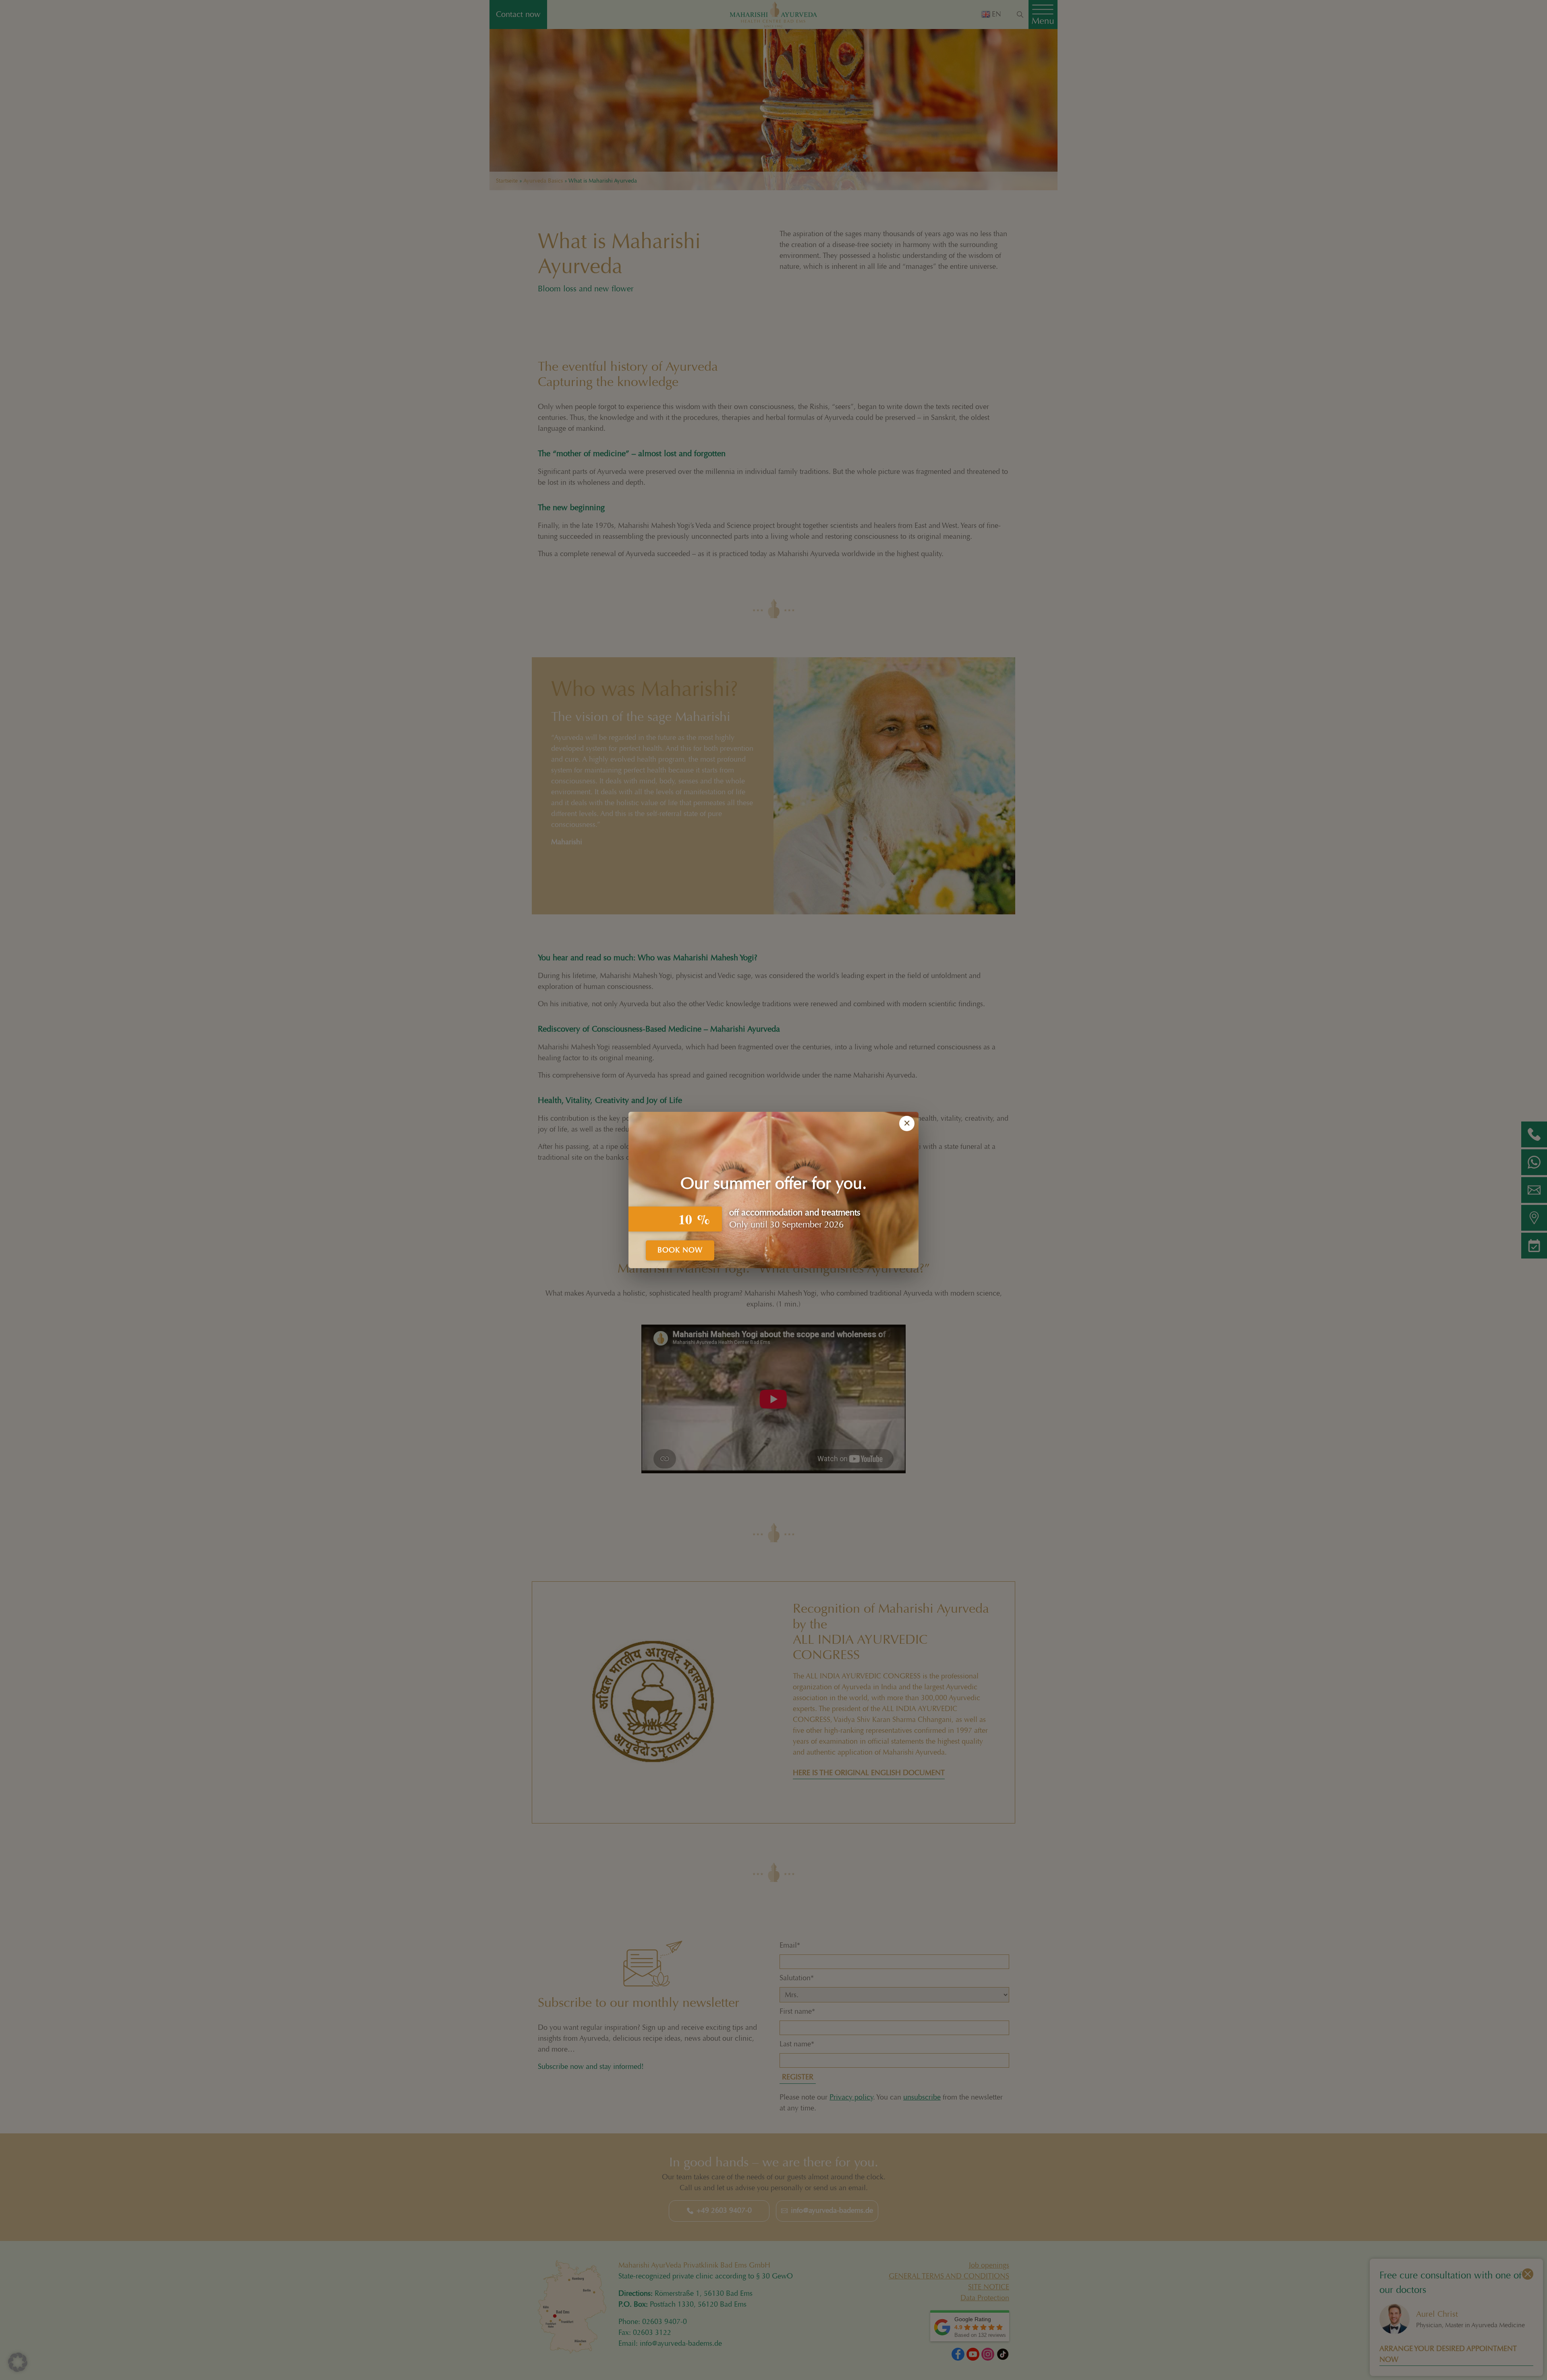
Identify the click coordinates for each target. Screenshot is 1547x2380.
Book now (680, 1250)
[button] (18, 2362)
